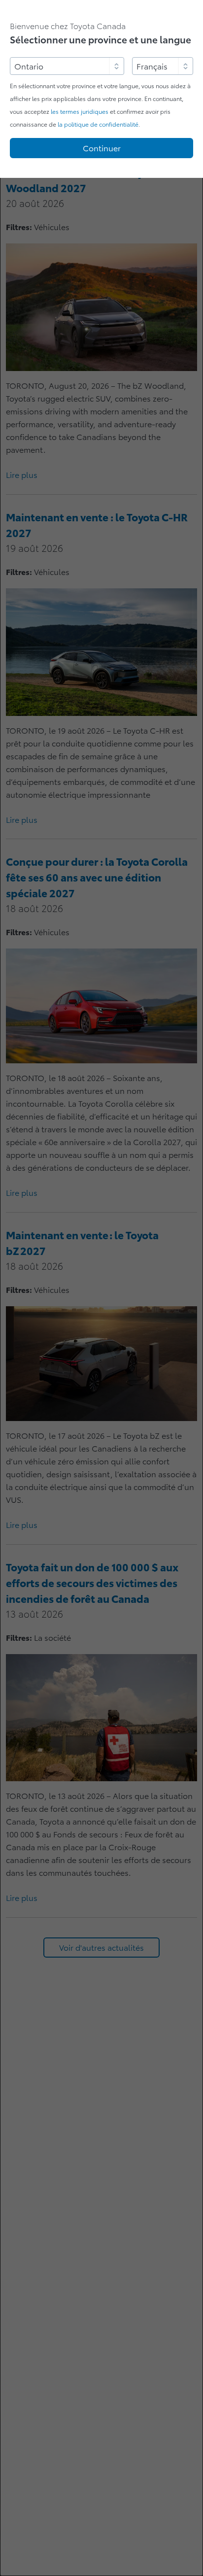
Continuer (102, 148)
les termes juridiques (80, 112)
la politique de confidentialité (98, 124)
